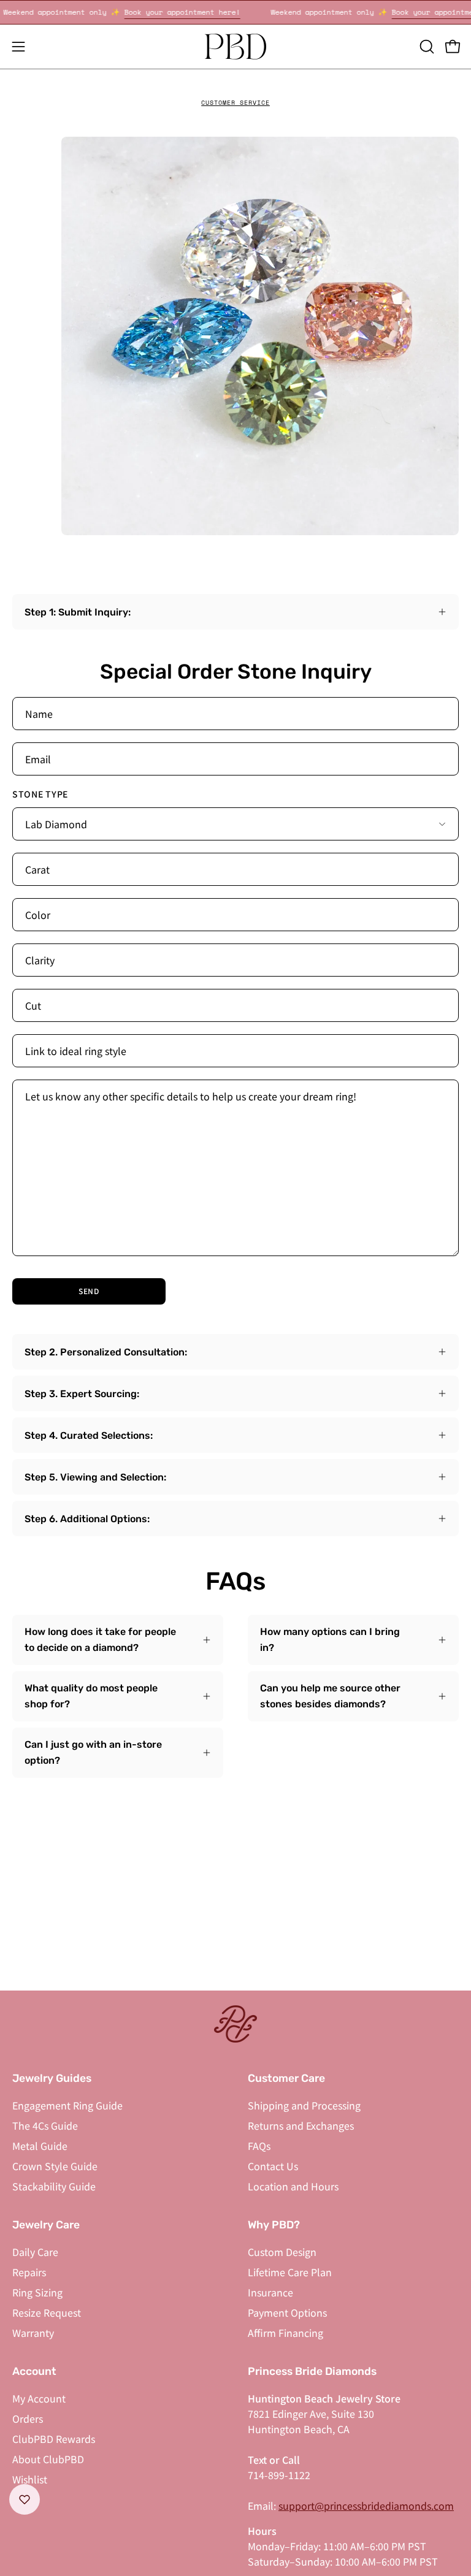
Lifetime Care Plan (290, 2272)
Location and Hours (293, 2186)
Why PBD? (274, 2225)
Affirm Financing (285, 2333)
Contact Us (273, 2166)
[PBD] (235, 47)
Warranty (33, 2333)
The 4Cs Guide (45, 2125)
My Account (39, 2398)
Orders (28, 2418)
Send (89, 1291)
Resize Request (47, 2312)
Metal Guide (40, 2146)
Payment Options (287, 2312)
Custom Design (282, 2252)
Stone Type (40, 794)
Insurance (270, 2292)
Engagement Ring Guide (67, 2105)
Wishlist (30, 2479)
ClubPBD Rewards (54, 2439)
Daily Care (35, 2252)
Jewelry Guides (52, 2078)
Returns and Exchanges (301, 2125)
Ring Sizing (37, 2292)
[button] (426, 47)
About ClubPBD (48, 2459)
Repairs (29, 2272)
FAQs (259, 2146)
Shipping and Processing (304, 2105)
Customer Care (286, 2078)
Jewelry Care (46, 2225)
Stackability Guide (54, 2186)
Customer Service (235, 103)
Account (34, 2371)
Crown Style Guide (55, 2166)
